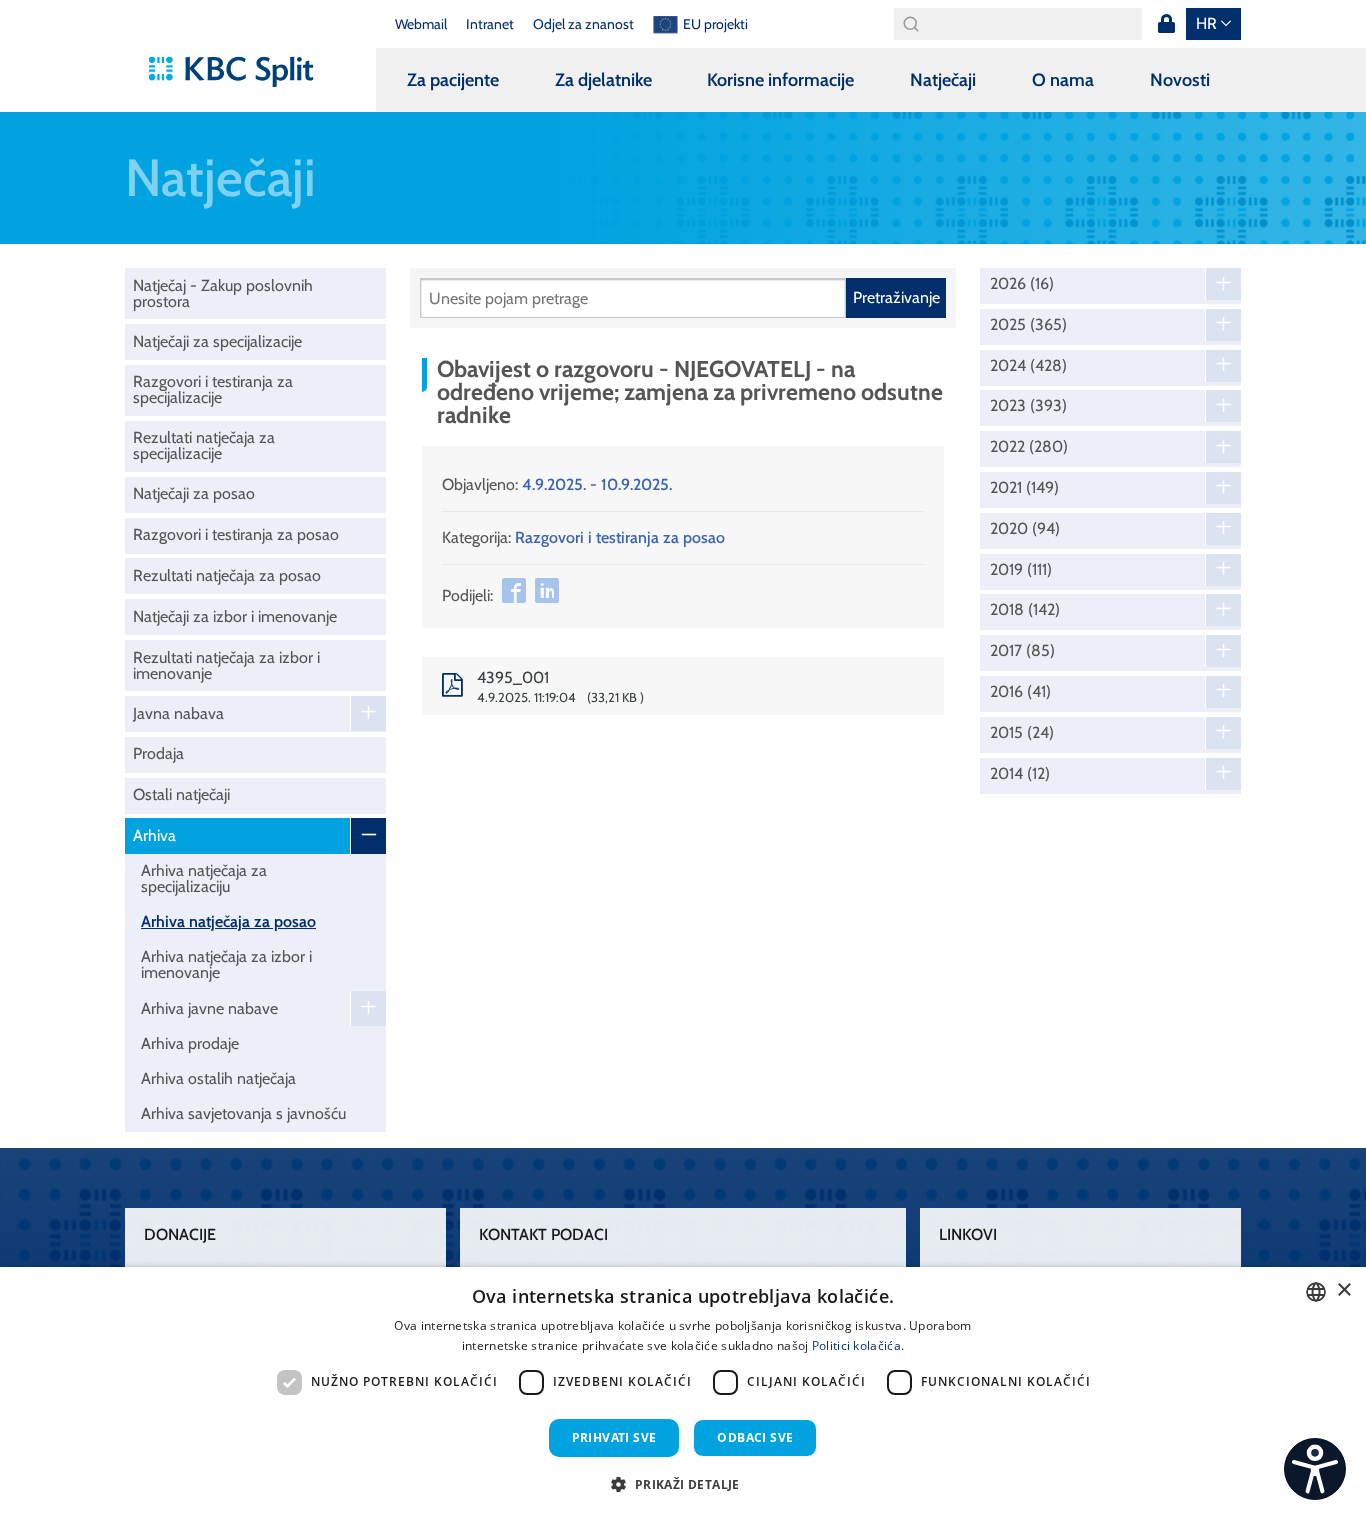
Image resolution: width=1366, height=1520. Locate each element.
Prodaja (158, 753)
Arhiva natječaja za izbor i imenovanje (226, 964)
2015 (1022, 733)
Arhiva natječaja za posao (228, 921)
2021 (1024, 488)
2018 (1025, 610)
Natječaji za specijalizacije (217, 341)
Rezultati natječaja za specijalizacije (204, 445)
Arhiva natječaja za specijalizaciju (204, 878)
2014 (1020, 774)
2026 (1022, 284)
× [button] (1343, 1290)
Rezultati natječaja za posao (227, 575)
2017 (1022, 651)
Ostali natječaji (181, 794)
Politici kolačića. (858, 1345)
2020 (1025, 529)
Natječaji (943, 80)
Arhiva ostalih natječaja (218, 1078)
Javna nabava (178, 713)
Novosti (1180, 80)
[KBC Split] (240, 72)
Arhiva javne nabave (209, 1008)
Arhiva (154, 835)
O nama (1063, 80)
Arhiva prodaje (190, 1043)
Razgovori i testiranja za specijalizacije (213, 389)
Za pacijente (453, 80)
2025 (1028, 325)
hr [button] (1206, 23)
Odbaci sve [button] (755, 1437)
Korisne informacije (780, 80)
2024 (1028, 366)
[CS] (1315, 1469)
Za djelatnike (603, 80)
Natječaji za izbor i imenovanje (235, 616)
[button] (682, 1484)
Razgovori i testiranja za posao (236, 534)
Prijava (1166, 24)
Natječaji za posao (194, 493)
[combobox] (1316, 1292)
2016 (1020, 692)
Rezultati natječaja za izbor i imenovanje (226, 665)
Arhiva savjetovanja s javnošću (243, 1113)
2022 (1029, 447)
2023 (1028, 406)
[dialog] (683, 1393)
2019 (1021, 570)
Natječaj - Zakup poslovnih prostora (223, 293)
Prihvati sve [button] (614, 1437)
